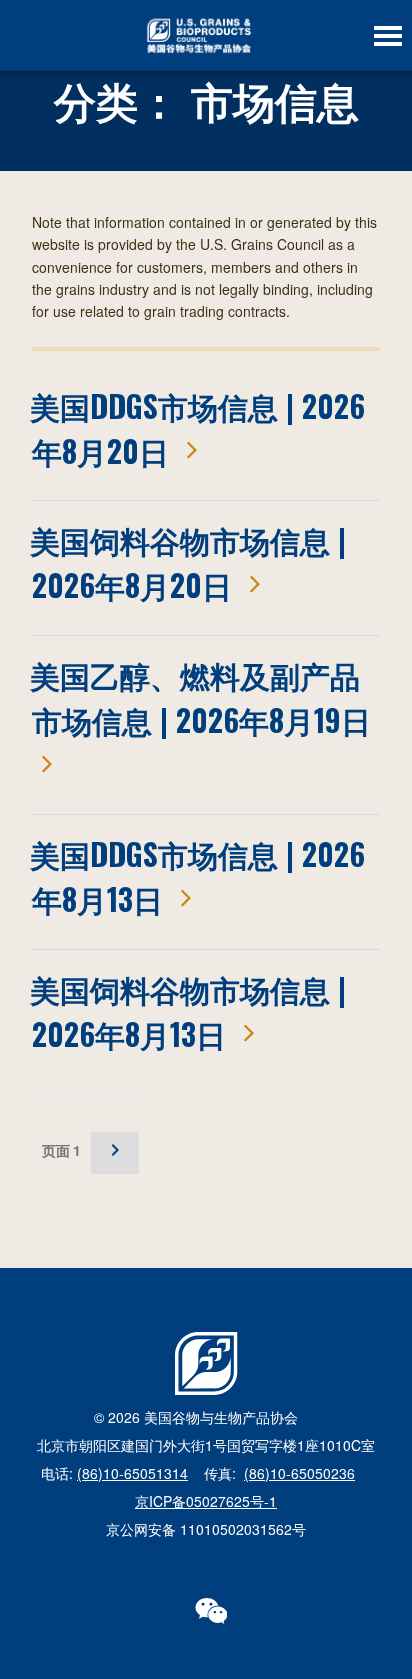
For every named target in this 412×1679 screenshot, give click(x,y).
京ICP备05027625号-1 (206, 1501)
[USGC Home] (198, 35)
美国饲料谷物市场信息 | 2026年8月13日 (188, 1011)
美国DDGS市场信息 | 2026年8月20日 (197, 428)
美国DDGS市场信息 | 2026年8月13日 (197, 876)
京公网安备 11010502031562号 (206, 1529)
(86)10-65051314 (132, 1473)
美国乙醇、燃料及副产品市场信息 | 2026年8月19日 (200, 697)
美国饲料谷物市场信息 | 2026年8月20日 (188, 562)
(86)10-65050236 (299, 1473)
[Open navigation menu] (388, 36)
